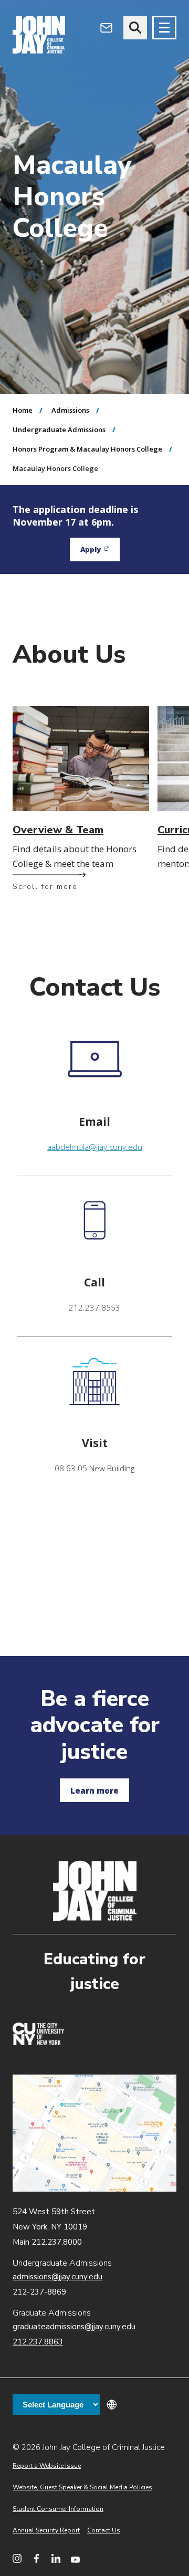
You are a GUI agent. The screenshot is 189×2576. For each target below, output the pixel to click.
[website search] (135, 28)
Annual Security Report (46, 2530)
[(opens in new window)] (38, 2043)
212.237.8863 (38, 2342)
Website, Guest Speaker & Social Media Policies (82, 2487)
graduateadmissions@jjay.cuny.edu (74, 2327)
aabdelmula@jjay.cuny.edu (95, 1147)
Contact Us (104, 2530)
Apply (100, 552)
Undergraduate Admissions (59, 430)
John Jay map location (94, 2133)
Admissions (70, 410)
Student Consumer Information (58, 2509)
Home (23, 410)
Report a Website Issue (47, 2466)
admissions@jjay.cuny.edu (57, 2277)
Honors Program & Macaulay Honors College (87, 449)
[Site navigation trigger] (164, 28)
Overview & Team (58, 830)
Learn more (94, 1790)
